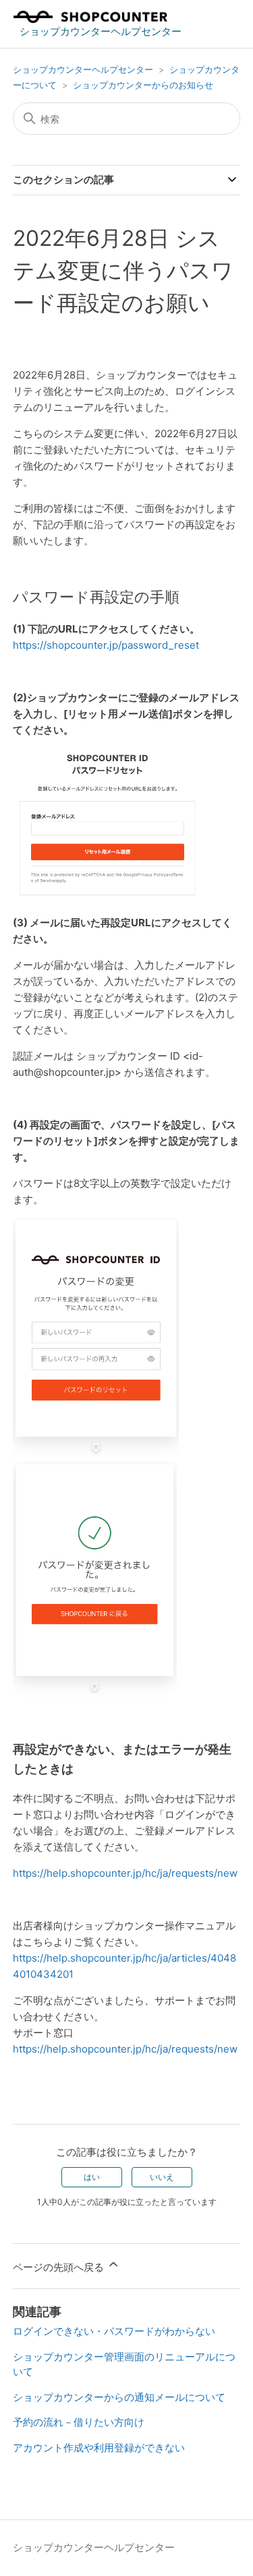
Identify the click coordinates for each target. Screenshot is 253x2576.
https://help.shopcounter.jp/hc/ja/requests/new (125, 1873)
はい (92, 2177)
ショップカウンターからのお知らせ (143, 85)
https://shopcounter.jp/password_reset (106, 645)
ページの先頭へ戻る (60, 2267)
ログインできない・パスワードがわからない (114, 2331)
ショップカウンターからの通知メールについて (119, 2397)
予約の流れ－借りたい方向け (79, 2422)
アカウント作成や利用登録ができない (99, 2448)
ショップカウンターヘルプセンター (83, 69)
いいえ (162, 2177)
